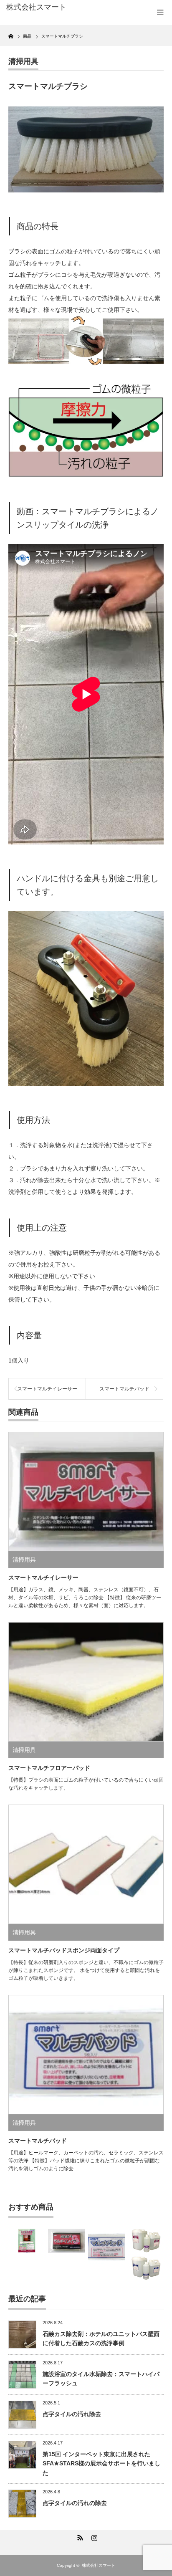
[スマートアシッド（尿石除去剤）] (146, 2241)
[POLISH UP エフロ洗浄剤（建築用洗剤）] (27, 2241)
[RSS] (79, 2536)
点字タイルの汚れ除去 (72, 2414)
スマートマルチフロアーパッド (49, 1768)
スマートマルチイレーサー (47, 1389)
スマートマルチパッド (124, 1389)
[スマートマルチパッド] (106, 2247)
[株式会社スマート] (41, 8)
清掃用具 (23, 61)
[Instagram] (93, 2536)
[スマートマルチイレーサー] (66, 2241)
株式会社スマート (99, 2565)
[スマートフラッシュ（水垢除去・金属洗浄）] (146, 2268)
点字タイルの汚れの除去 (75, 2503)
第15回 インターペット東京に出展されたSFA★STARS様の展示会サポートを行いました (101, 2464)
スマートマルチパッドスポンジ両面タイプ (64, 1950)
